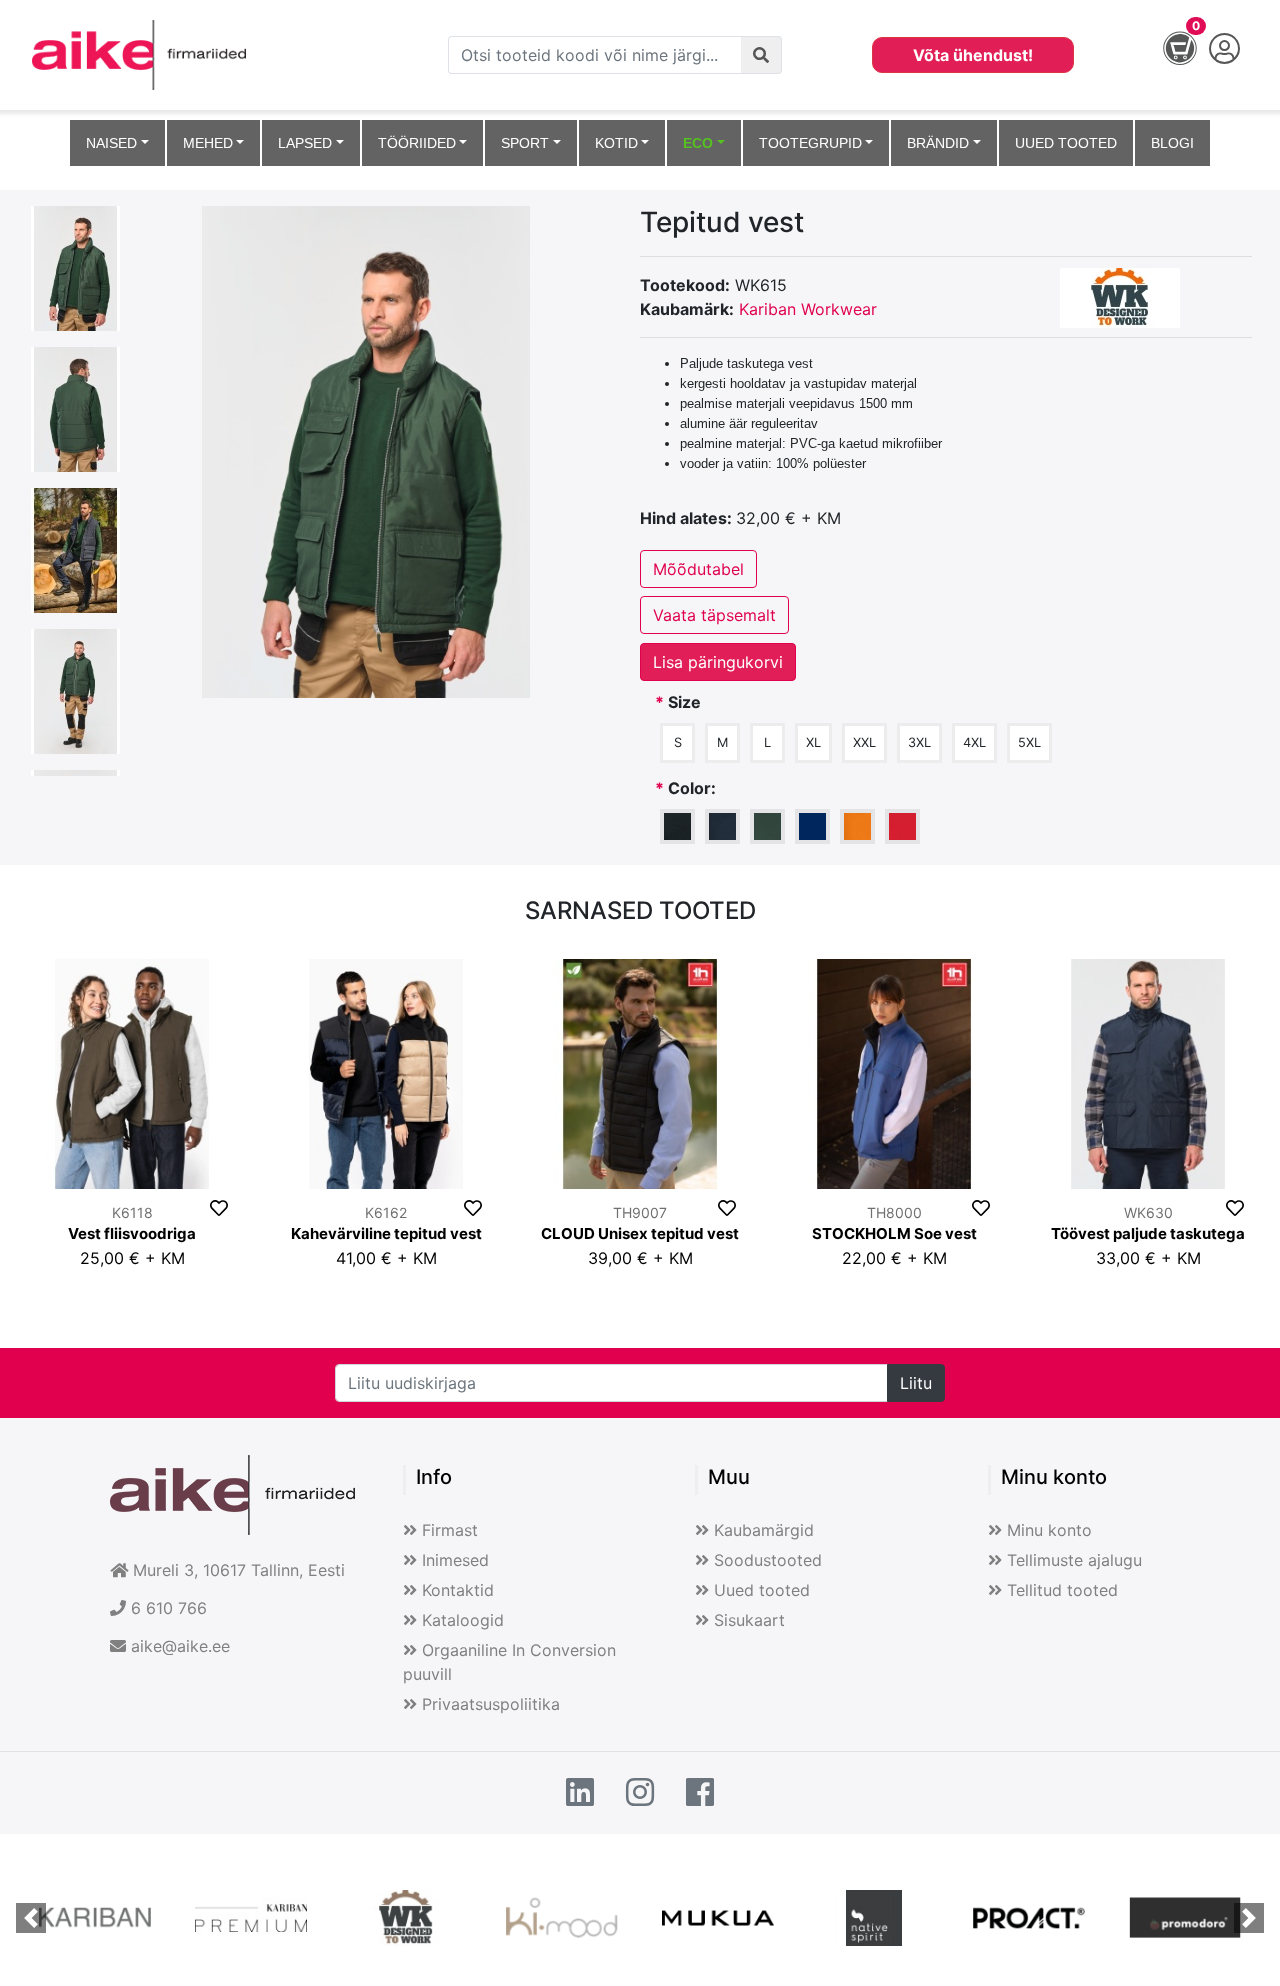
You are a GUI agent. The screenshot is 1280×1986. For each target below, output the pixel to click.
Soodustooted (768, 1560)
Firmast (450, 1530)
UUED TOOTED (1066, 143)
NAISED (111, 143)
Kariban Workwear (808, 309)
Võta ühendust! (973, 55)
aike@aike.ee (180, 1646)
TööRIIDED (417, 143)
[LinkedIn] (580, 1793)
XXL (864, 742)
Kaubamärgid (764, 1530)
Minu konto (1049, 1530)
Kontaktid (458, 1590)
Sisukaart (749, 1620)
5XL (1029, 742)
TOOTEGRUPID (810, 143)
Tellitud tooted (1062, 1590)
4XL (974, 742)
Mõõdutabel (698, 569)
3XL (919, 742)
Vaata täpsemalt (714, 615)
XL (813, 742)
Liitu (916, 1383)
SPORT (525, 143)
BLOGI (1172, 143)
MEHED (208, 143)
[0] (1170, 53)
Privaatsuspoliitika (491, 1704)
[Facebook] (700, 1793)
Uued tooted (762, 1590)
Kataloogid (463, 1620)
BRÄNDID (938, 143)
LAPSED (305, 143)
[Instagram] (640, 1793)
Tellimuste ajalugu (1074, 1560)
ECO (698, 143)
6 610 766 (169, 1608)
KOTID (616, 143)
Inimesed (455, 1560)
